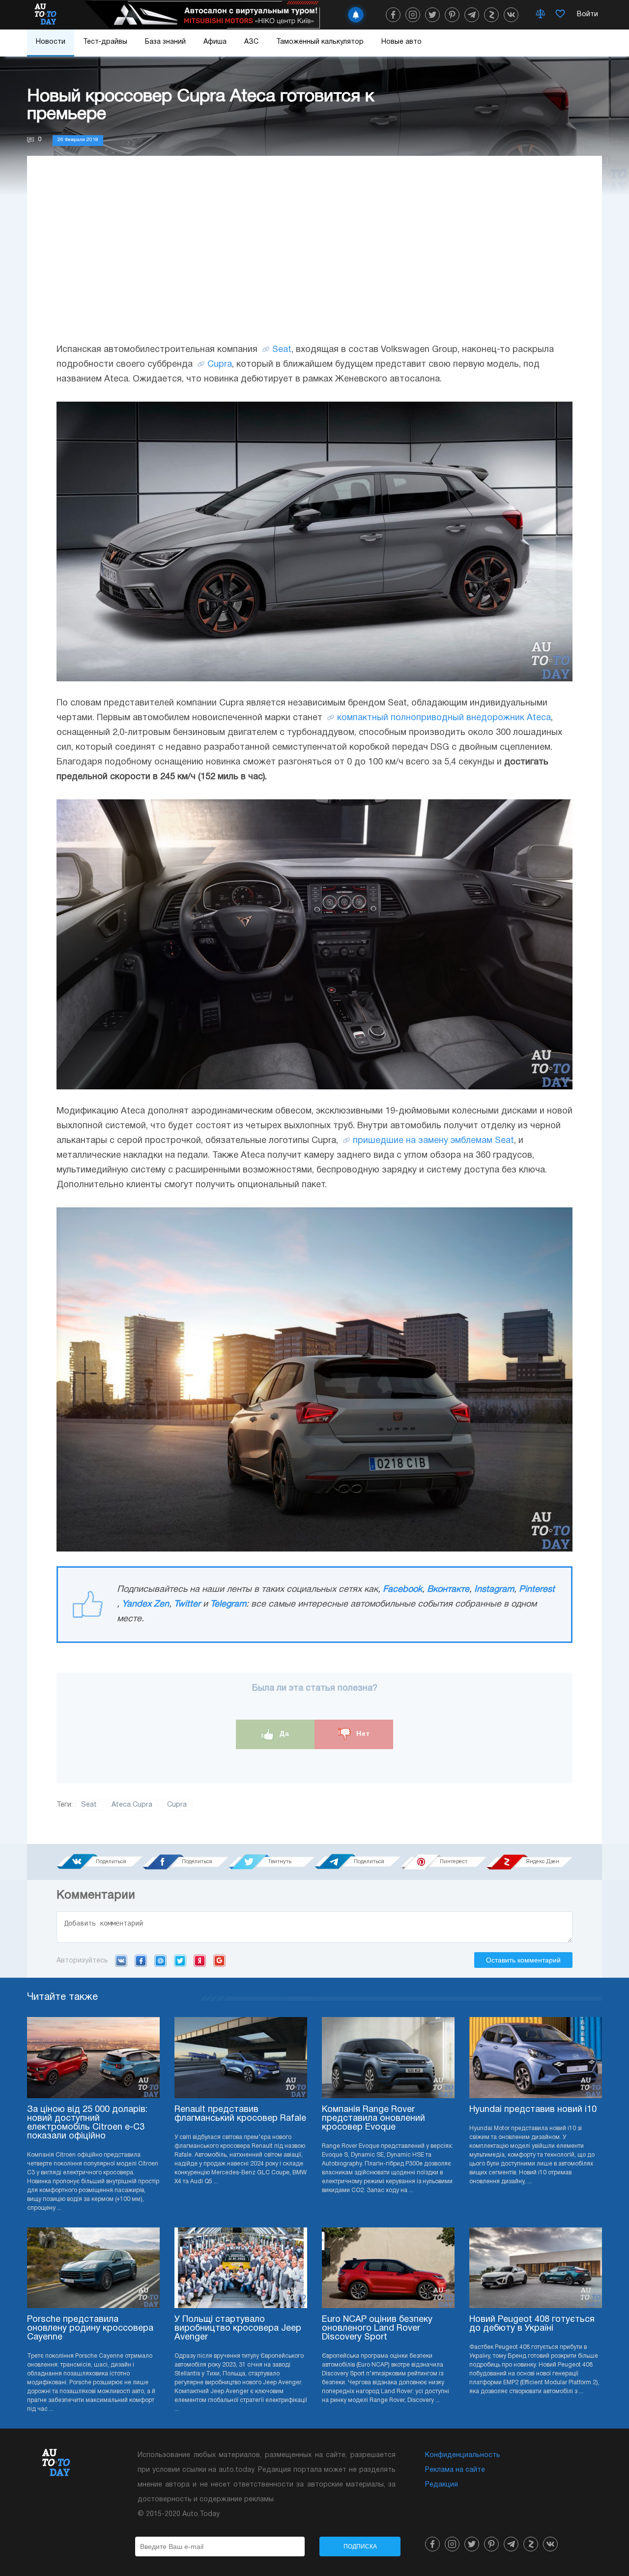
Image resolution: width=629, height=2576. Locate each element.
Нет (362, 1733)
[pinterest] (452, 15)
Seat (282, 350)
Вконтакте (448, 1590)
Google (219, 1961)
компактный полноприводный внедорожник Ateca (444, 718)
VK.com (121, 1961)
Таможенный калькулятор (320, 42)
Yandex (200, 1961)
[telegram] (472, 15)
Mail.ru (160, 1961)
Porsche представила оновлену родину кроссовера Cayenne (90, 2328)
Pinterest (537, 1590)
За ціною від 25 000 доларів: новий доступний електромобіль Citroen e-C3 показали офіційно (87, 2123)
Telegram (228, 1604)
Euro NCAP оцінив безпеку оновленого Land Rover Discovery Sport (377, 2328)
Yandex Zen (145, 1604)
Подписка (360, 2547)
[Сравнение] (541, 15)
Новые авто (401, 42)
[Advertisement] (314, 259)
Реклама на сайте (455, 2470)
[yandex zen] (491, 15)
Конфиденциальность (463, 2455)
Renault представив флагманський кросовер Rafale (240, 2114)
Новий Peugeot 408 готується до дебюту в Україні (532, 2324)
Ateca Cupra (132, 1805)
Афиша (215, 42)
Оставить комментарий (523, 1960)
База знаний (165, 42)
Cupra (220, 365)
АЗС (251, 42)
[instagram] (413, 15)
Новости (51, 42)
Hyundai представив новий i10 (533, 2110)
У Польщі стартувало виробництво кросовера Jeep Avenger (238, 2328)
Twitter (187, 1604)
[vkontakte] (511, 15)
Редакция (442, 2485)
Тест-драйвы (105, 42)
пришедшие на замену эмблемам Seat (433, 1141)
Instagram (494, 1590)
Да (283, 1733)
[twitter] (432, 15)
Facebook (402, 1590)
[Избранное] (560, 15)
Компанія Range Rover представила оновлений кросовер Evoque (373, 2119)
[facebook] (393, 15)
